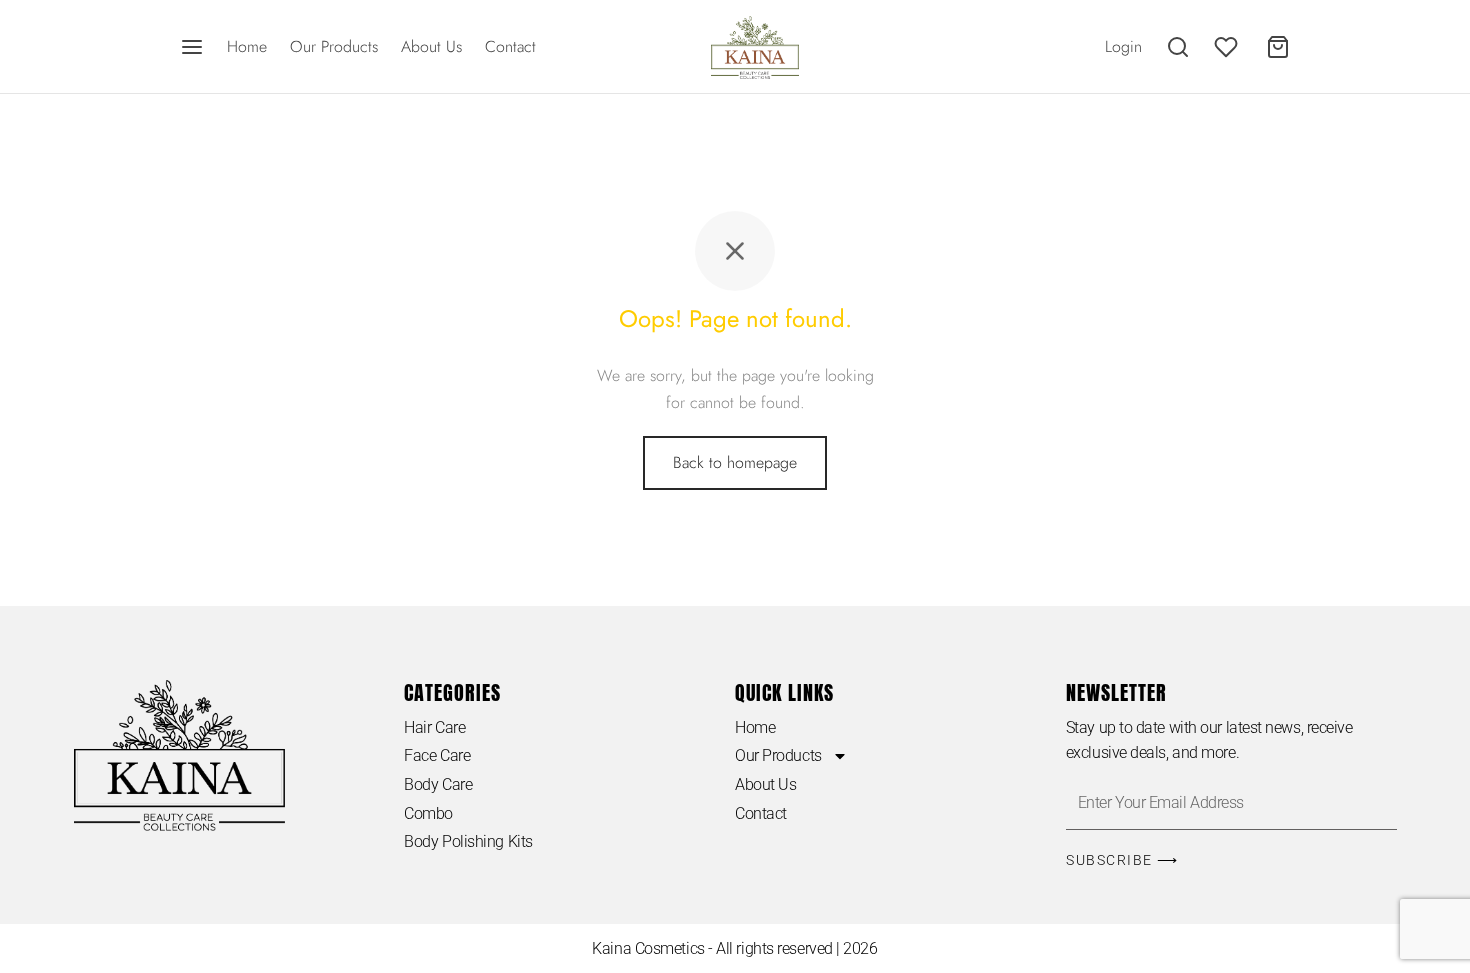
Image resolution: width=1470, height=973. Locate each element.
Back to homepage (735, 462)
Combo (428, 813)
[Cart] (1278, 47)
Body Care (438, 784)
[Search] (1178, 47)
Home (247, 46)
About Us (431, 46)
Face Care (437, 755)
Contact (510, 46)
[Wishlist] (1228, 47)
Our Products (334, 46)
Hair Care (434, 727)
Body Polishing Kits (468, 841)
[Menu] (192, 47)
